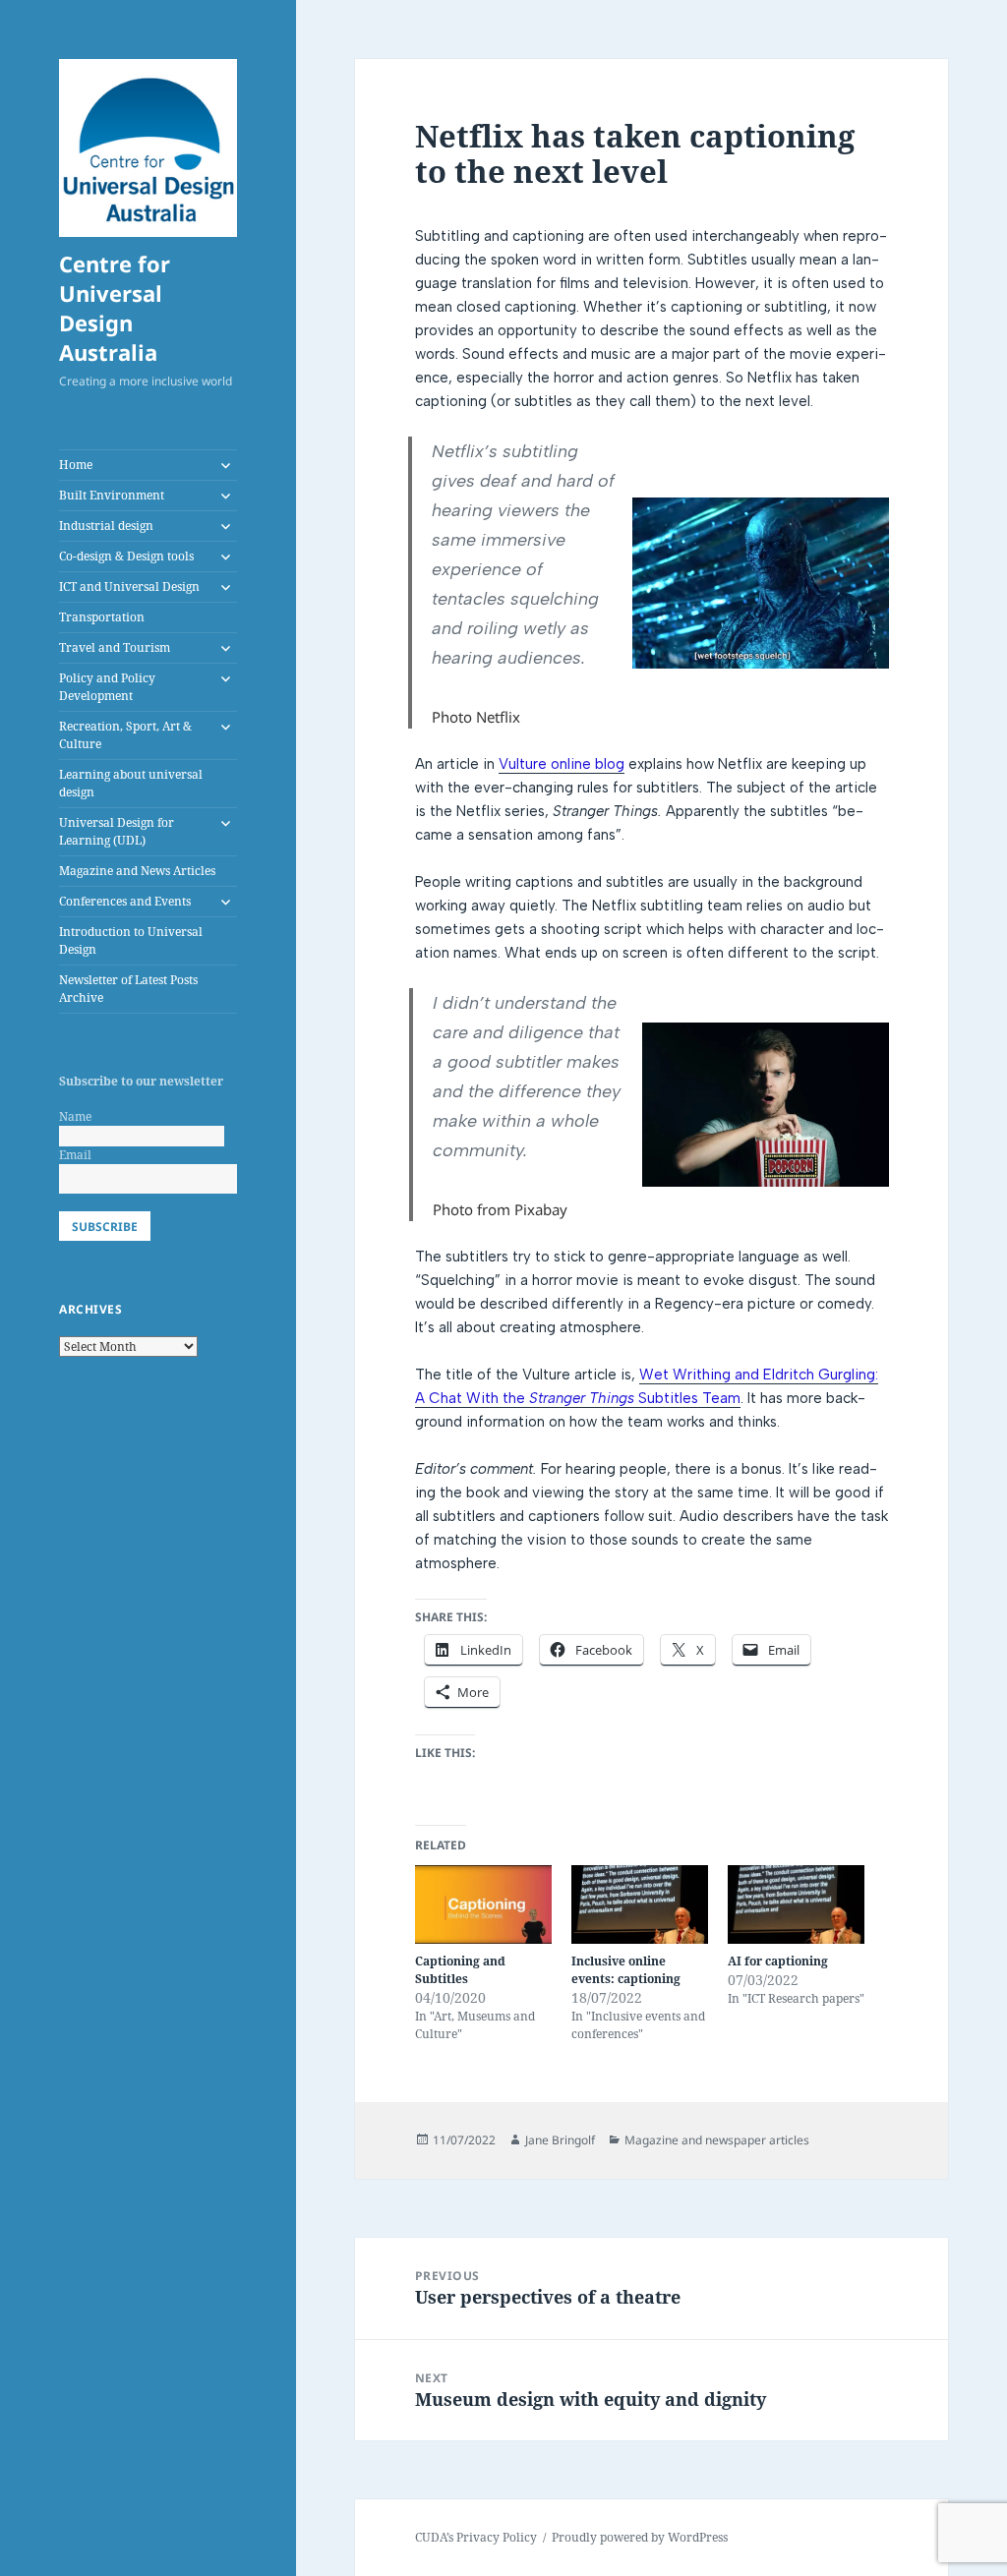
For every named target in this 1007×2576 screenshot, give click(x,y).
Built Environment (112, 495)
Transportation (102, 617)
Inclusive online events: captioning (626, 1970)
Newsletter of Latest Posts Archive (128, 989)
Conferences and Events (125, 901)
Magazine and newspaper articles (717, 2140)
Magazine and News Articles (137, 871)
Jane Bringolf (560, 2140)
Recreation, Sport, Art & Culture (125, 735)
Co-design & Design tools (126, 556)
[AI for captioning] (796, 1904)
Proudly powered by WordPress (640, 2537)
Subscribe (105, 1227)
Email (75, 1155)
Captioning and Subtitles (460, 1970)
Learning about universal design (131, 783)
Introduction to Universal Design (131, 940)
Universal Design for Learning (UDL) (117, 831)
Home (76, 465)
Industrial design (106, 526)
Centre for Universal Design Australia (115, 308)
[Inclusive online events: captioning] (640, 1904)
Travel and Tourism (115, 647)
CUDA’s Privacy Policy (476, 2537)
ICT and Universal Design (129, 586)
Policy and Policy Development (107, 687)
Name (75, 1116)
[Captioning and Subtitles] (483, 1904)
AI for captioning (778, 1961)
